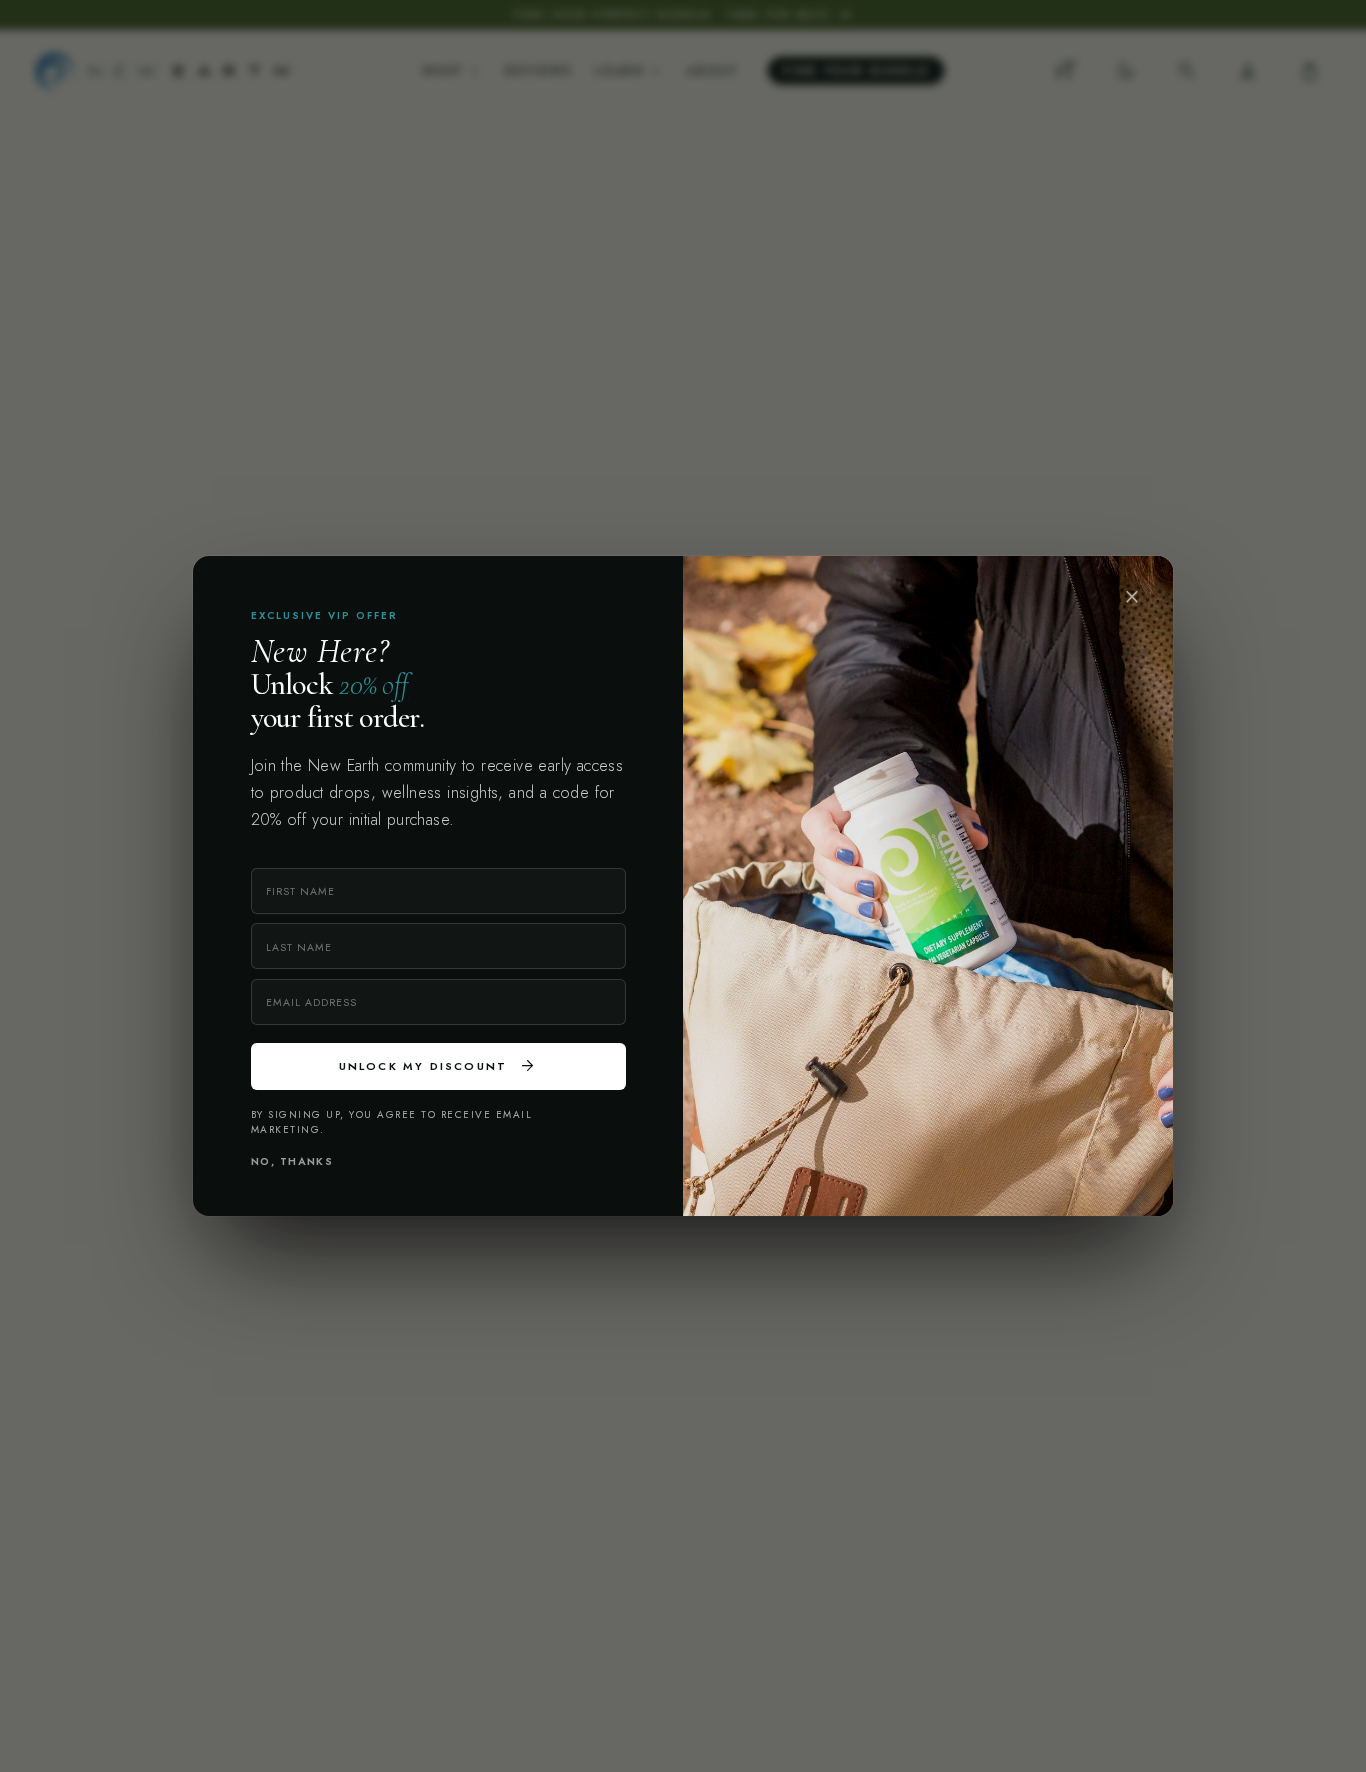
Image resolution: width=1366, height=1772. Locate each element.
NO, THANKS (292, 1161)
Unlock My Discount (438, 1066)
